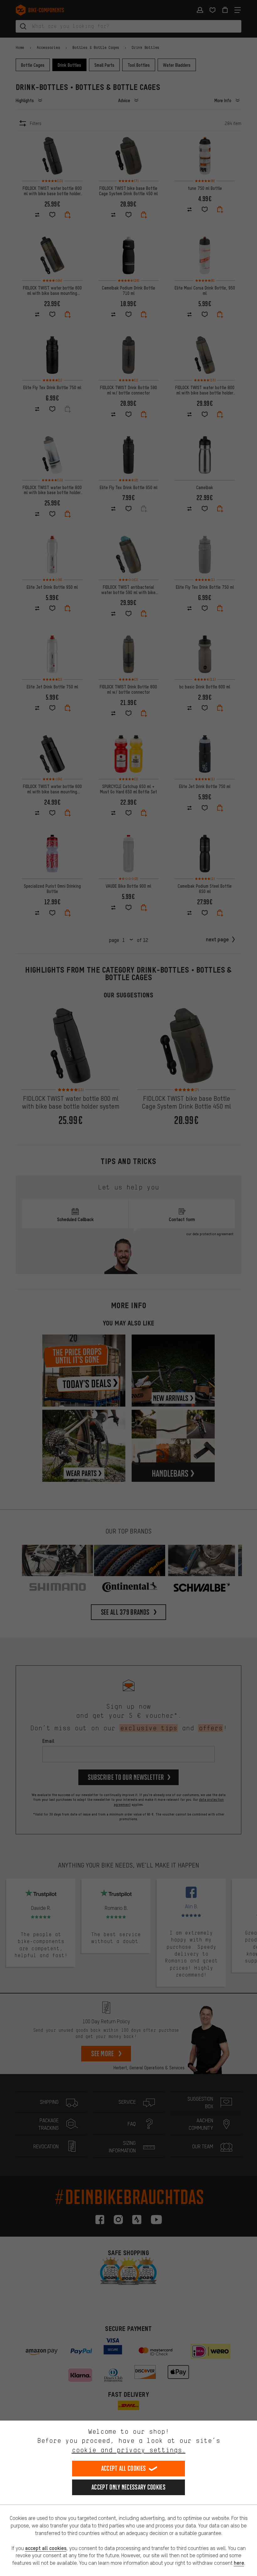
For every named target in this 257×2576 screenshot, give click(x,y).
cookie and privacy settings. (129, 2450)
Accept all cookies (123, 2468)
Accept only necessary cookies (128, 2487)
